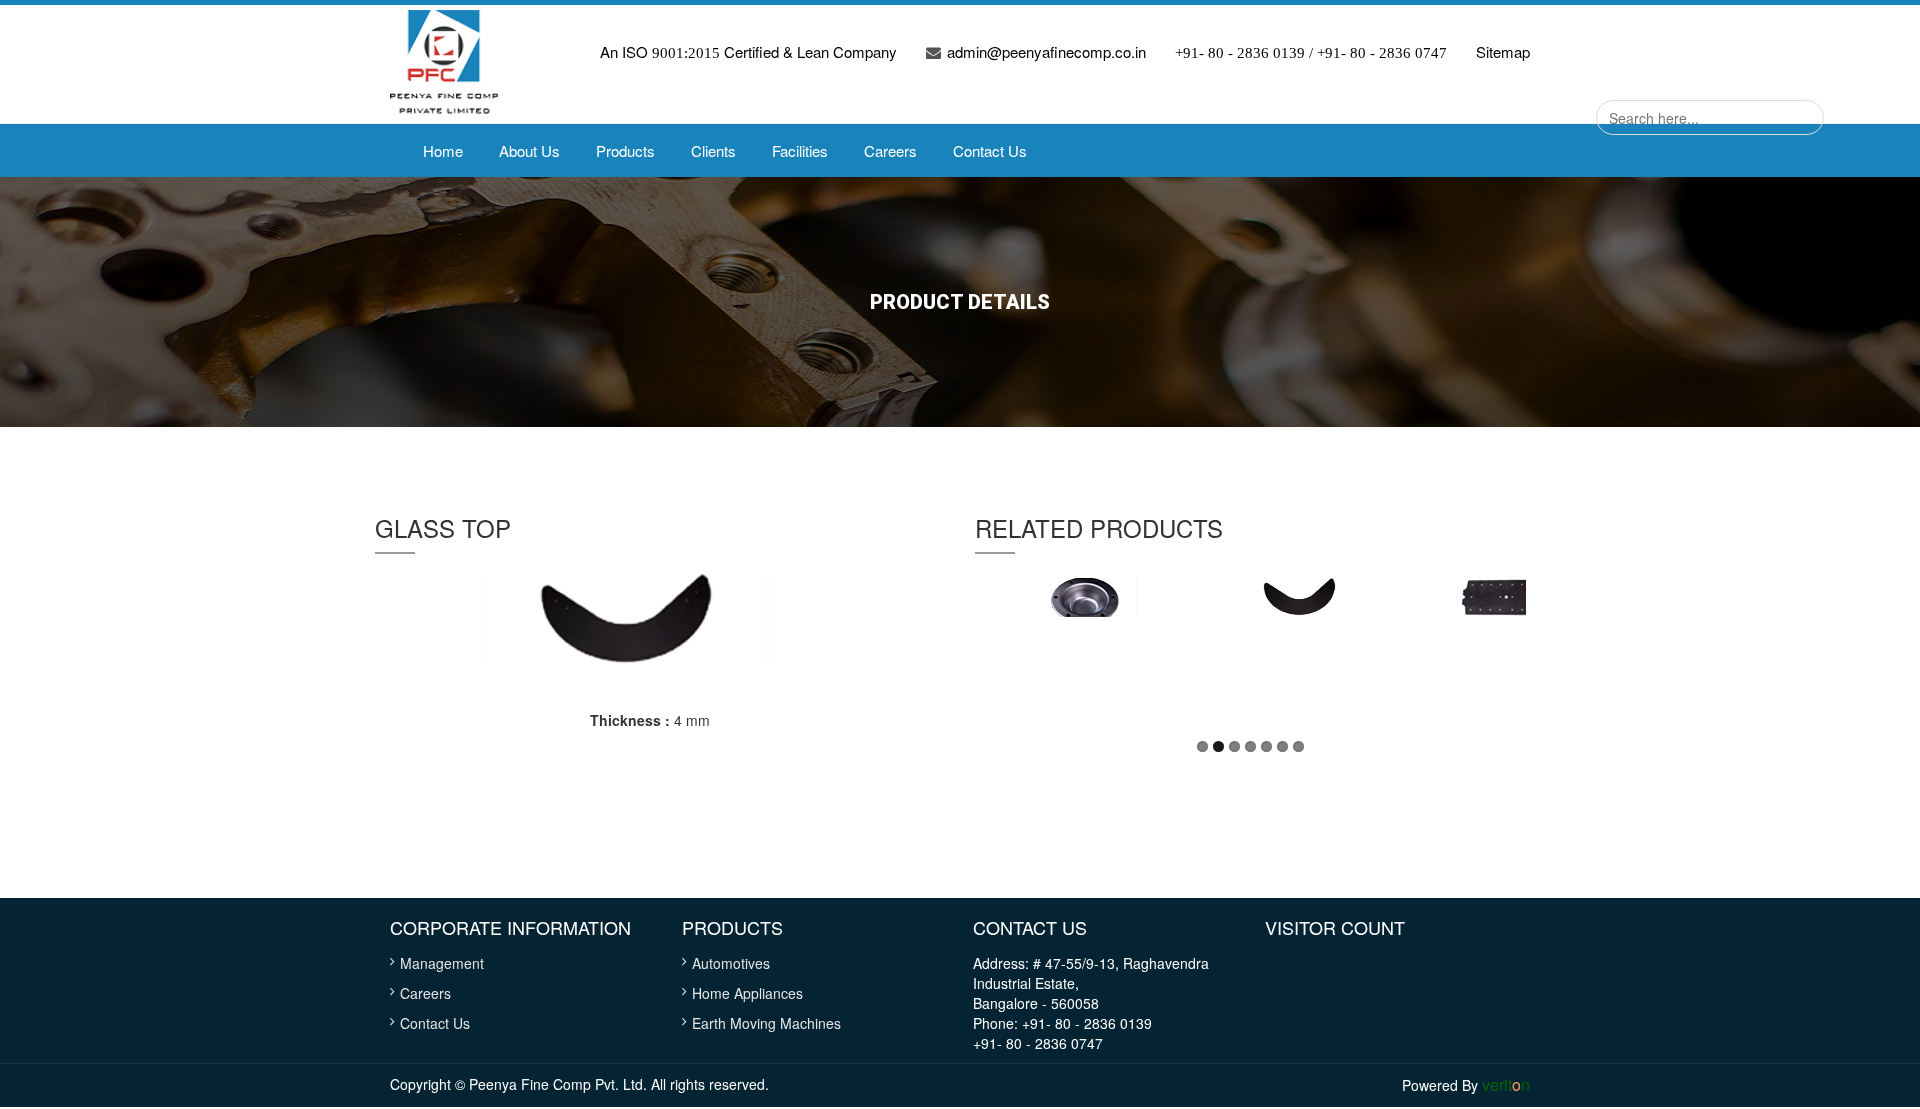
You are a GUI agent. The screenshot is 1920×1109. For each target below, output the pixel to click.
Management (442, 963)
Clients (713, 150)
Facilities (800, 150)
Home (443, 150)
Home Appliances (747, 993)
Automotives (731, 963)
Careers (890, 150)
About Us (529, 150)
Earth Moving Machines (766, 1023)
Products (625, 150)
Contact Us (990, 150)
